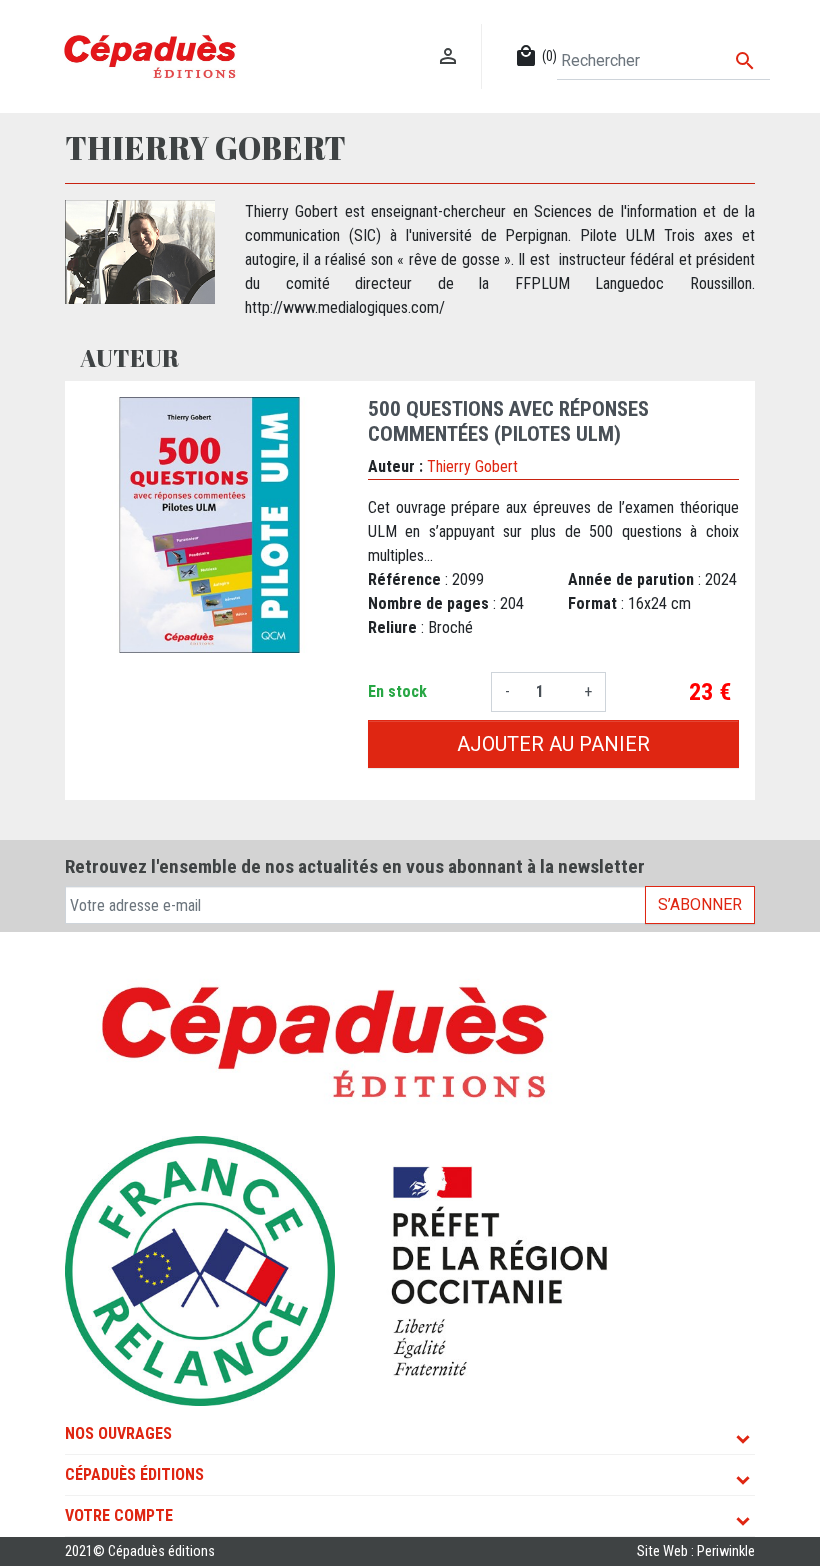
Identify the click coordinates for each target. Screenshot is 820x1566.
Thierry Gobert (472, 466)
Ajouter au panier (553, 744)
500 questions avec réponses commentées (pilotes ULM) (508, 421)
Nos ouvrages (118, 1433)
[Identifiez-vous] (448, 35)
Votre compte (119, 1515)
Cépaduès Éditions (134, 1474)
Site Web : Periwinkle (696, 1551)
